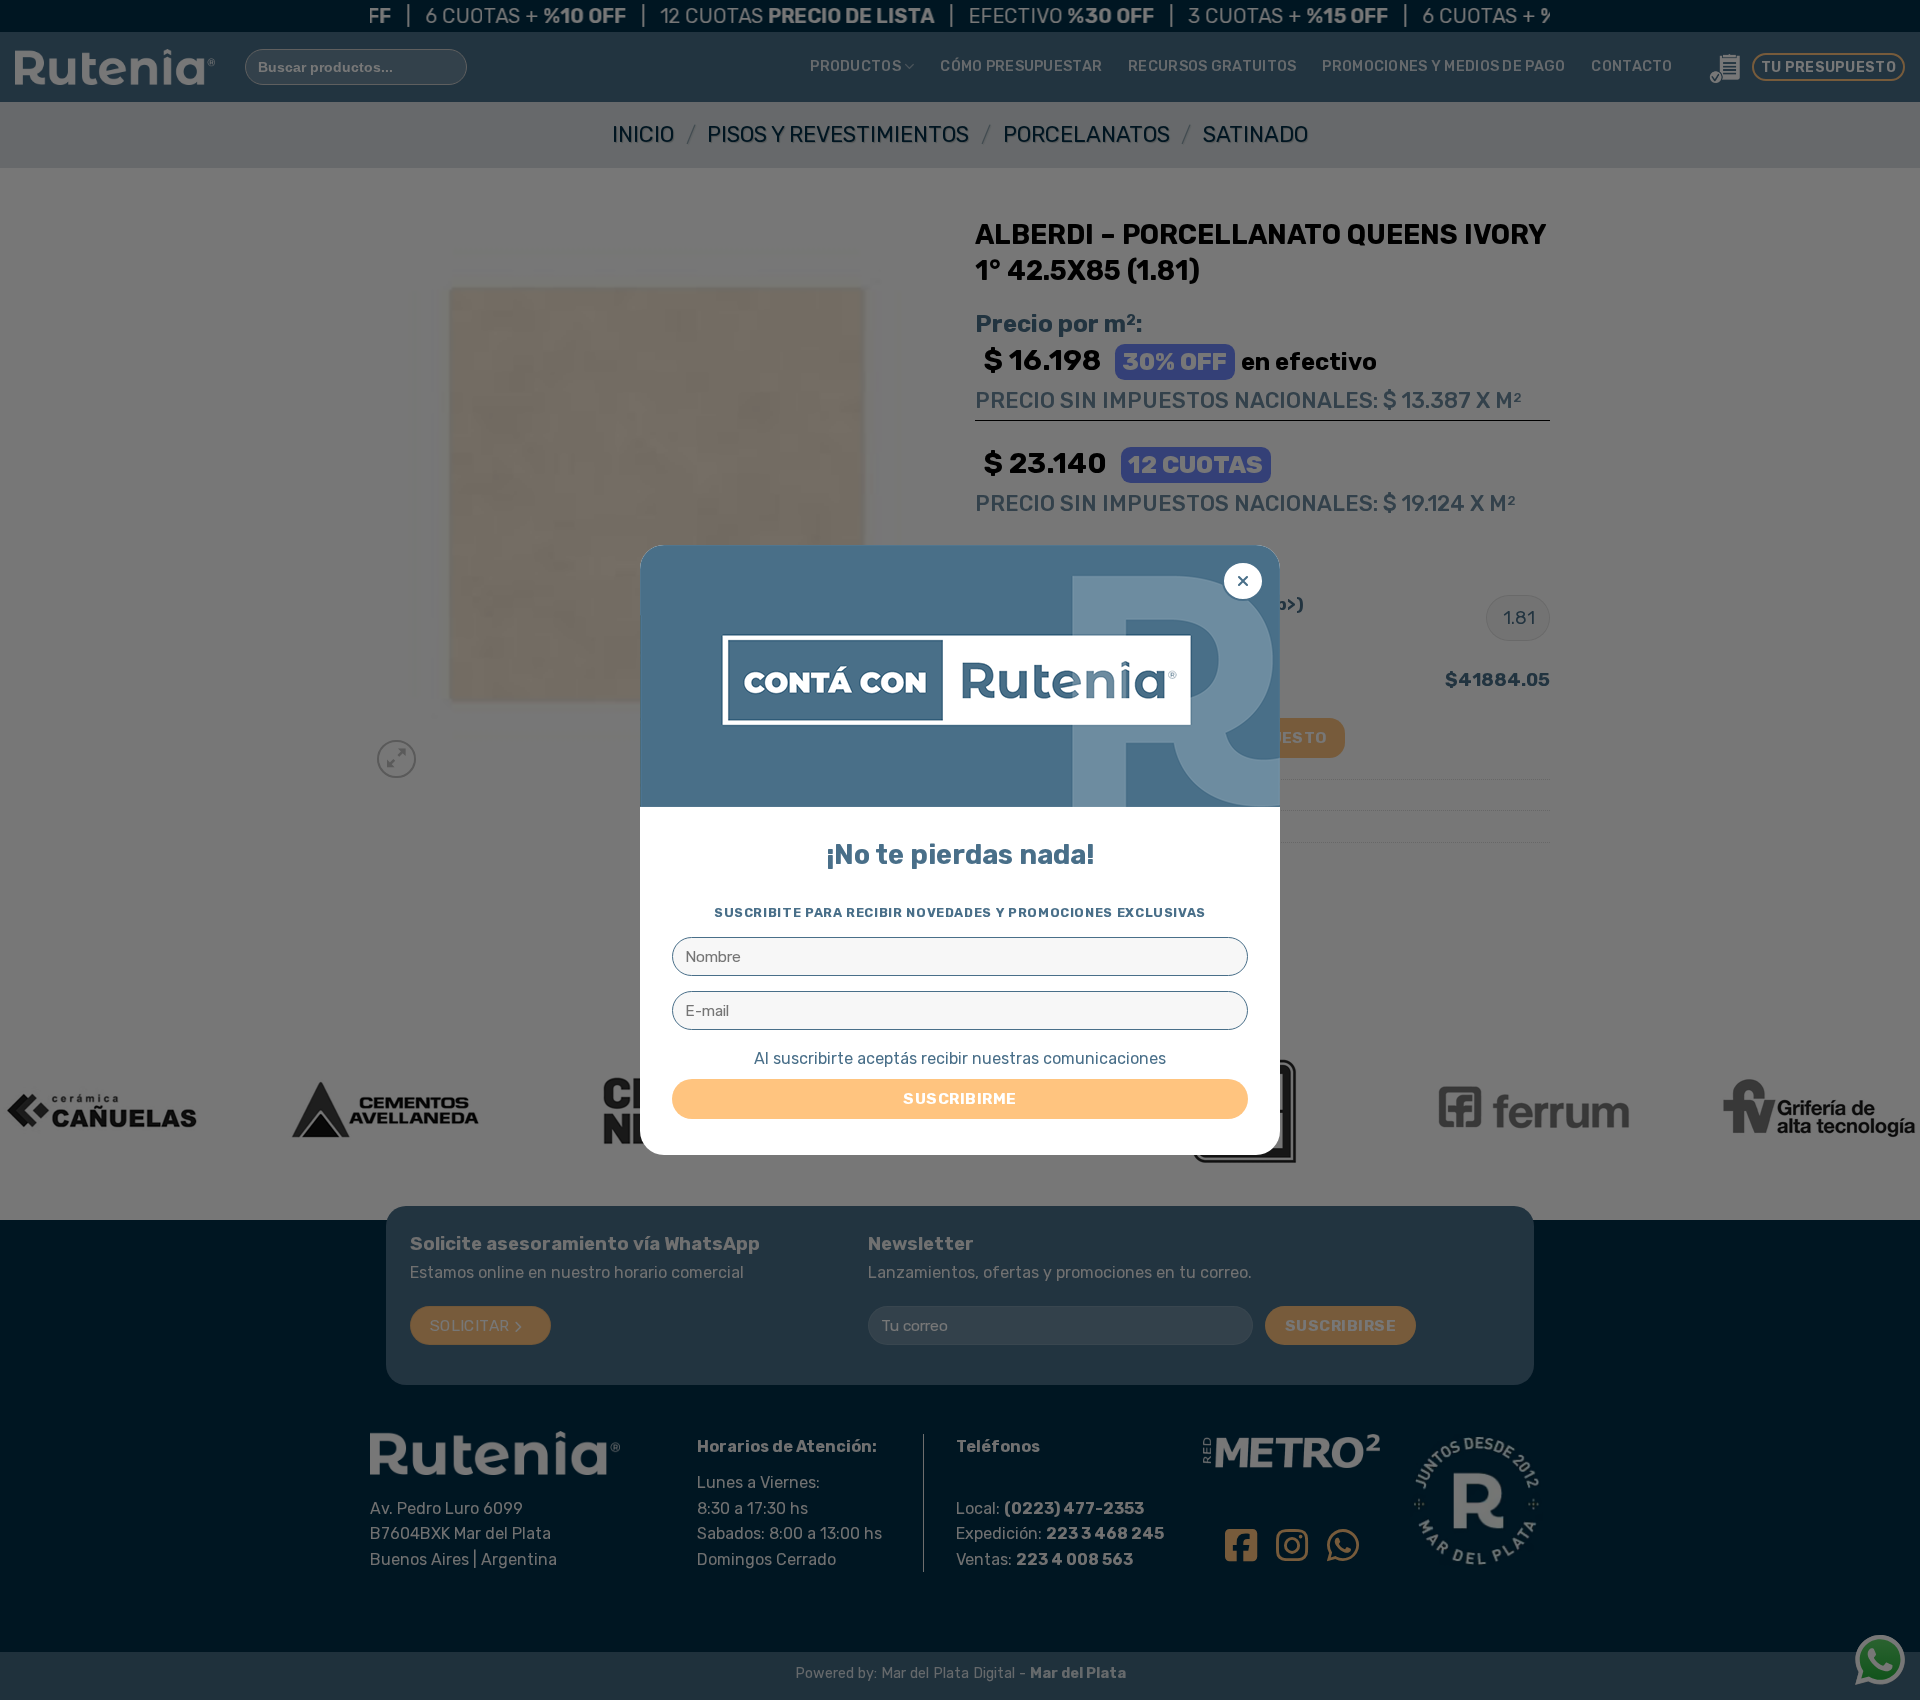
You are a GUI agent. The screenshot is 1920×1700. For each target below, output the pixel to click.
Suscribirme (959, 1098)
